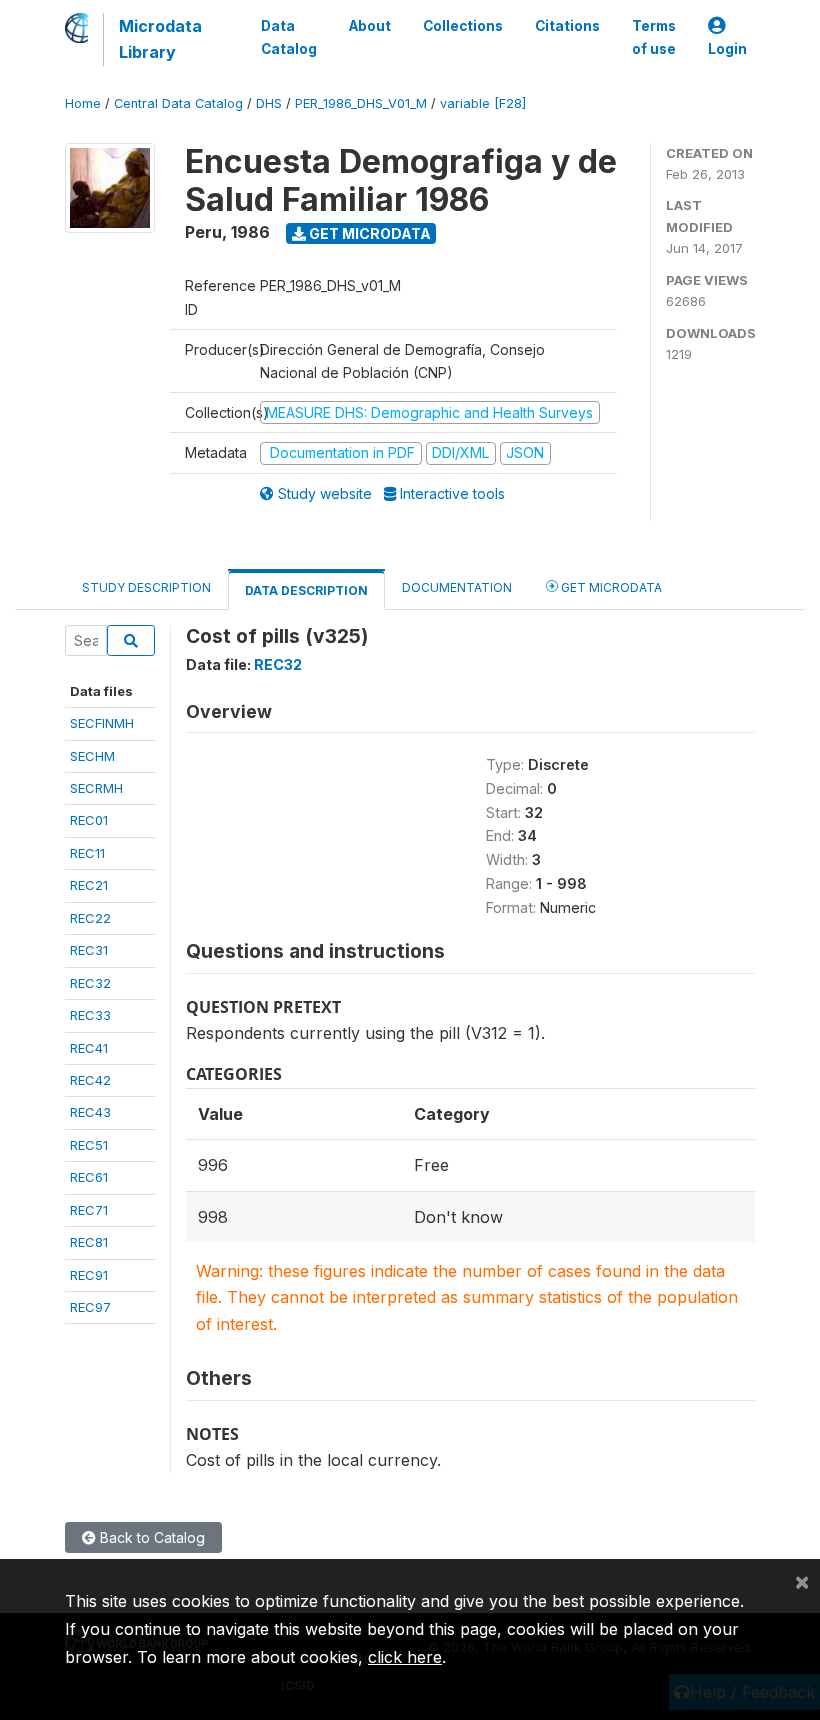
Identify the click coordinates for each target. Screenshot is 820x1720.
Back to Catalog (150, 1537)
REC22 (90, 918)
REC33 (90, 1015)
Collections (463, 26)
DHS (269, 103)
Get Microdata (368, 233)
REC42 (90, 1080)
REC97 (90, 1307)
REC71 (89, 1210)
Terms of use (654, 37)
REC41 (89, 1048)
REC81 (89, 1242)
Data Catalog (289, 37)
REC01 (89, 820)
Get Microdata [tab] (610, 587)
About (370, 26)
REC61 (89, 1177)
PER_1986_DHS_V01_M (361, 103)
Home (83, 103)
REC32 (90, 983)
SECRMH (96, 788)
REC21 (89, 885)
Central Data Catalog (178, 103)
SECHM (92, 756)
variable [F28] (483, 103)
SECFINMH (102, 723)
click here (405, 1657)
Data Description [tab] (306, 590)
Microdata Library (160, 39)
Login (727, 49)
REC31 (89, 950)
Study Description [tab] (146, 587)
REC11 (87, 853)
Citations (567, 26)
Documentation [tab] (457, 587)
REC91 (89, 1275)
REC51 (89, 1145)
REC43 (90, 1112)
